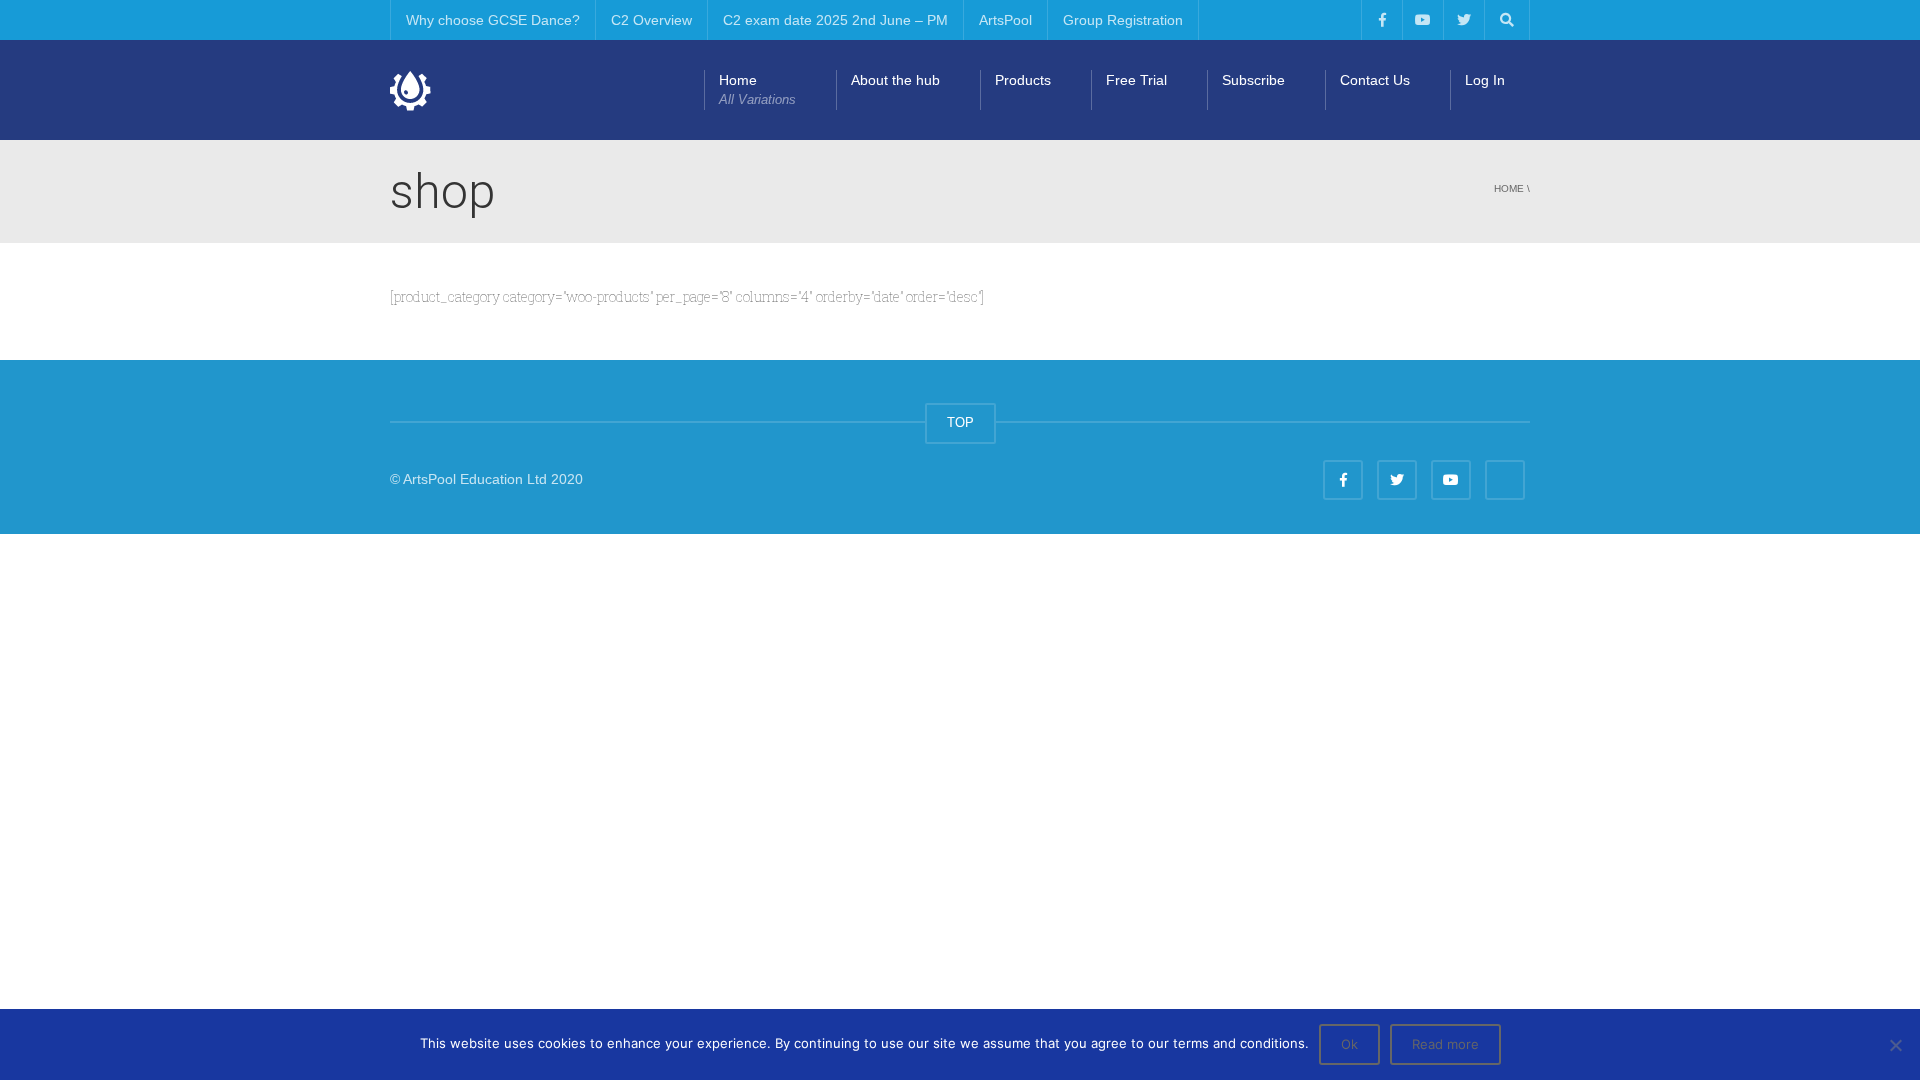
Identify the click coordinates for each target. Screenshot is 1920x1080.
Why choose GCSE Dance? (493, 20)
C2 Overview (651, 20)
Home (757, 89)
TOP (960, 422)
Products (1023, 80)
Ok (1349, 1044)
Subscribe (1253, 80)
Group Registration (1123, 20)
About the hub (895, 80)
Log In (1485, 80)
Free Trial (1136, 80)
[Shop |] (411, 90)
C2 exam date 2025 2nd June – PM (835, 20)
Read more (1445, 1044)
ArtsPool (1005, 20)
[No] (1895, 1045)
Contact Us (1375, 80)
